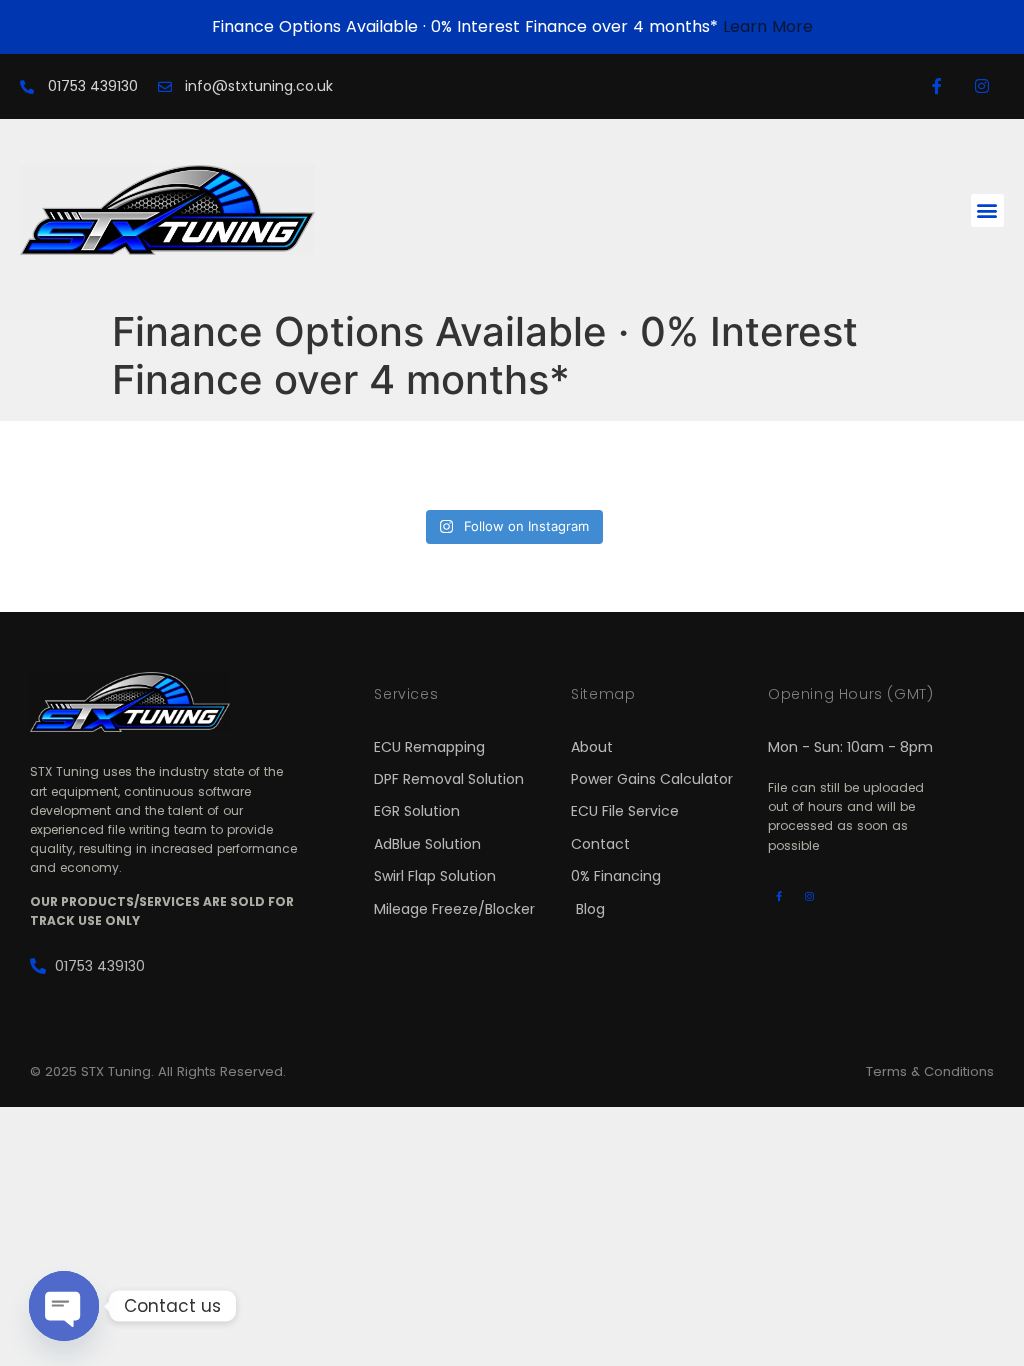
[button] (987, 210)
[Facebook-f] (936, 86)
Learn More (768, 26)
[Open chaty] (64, 1306)
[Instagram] (981, 86)
